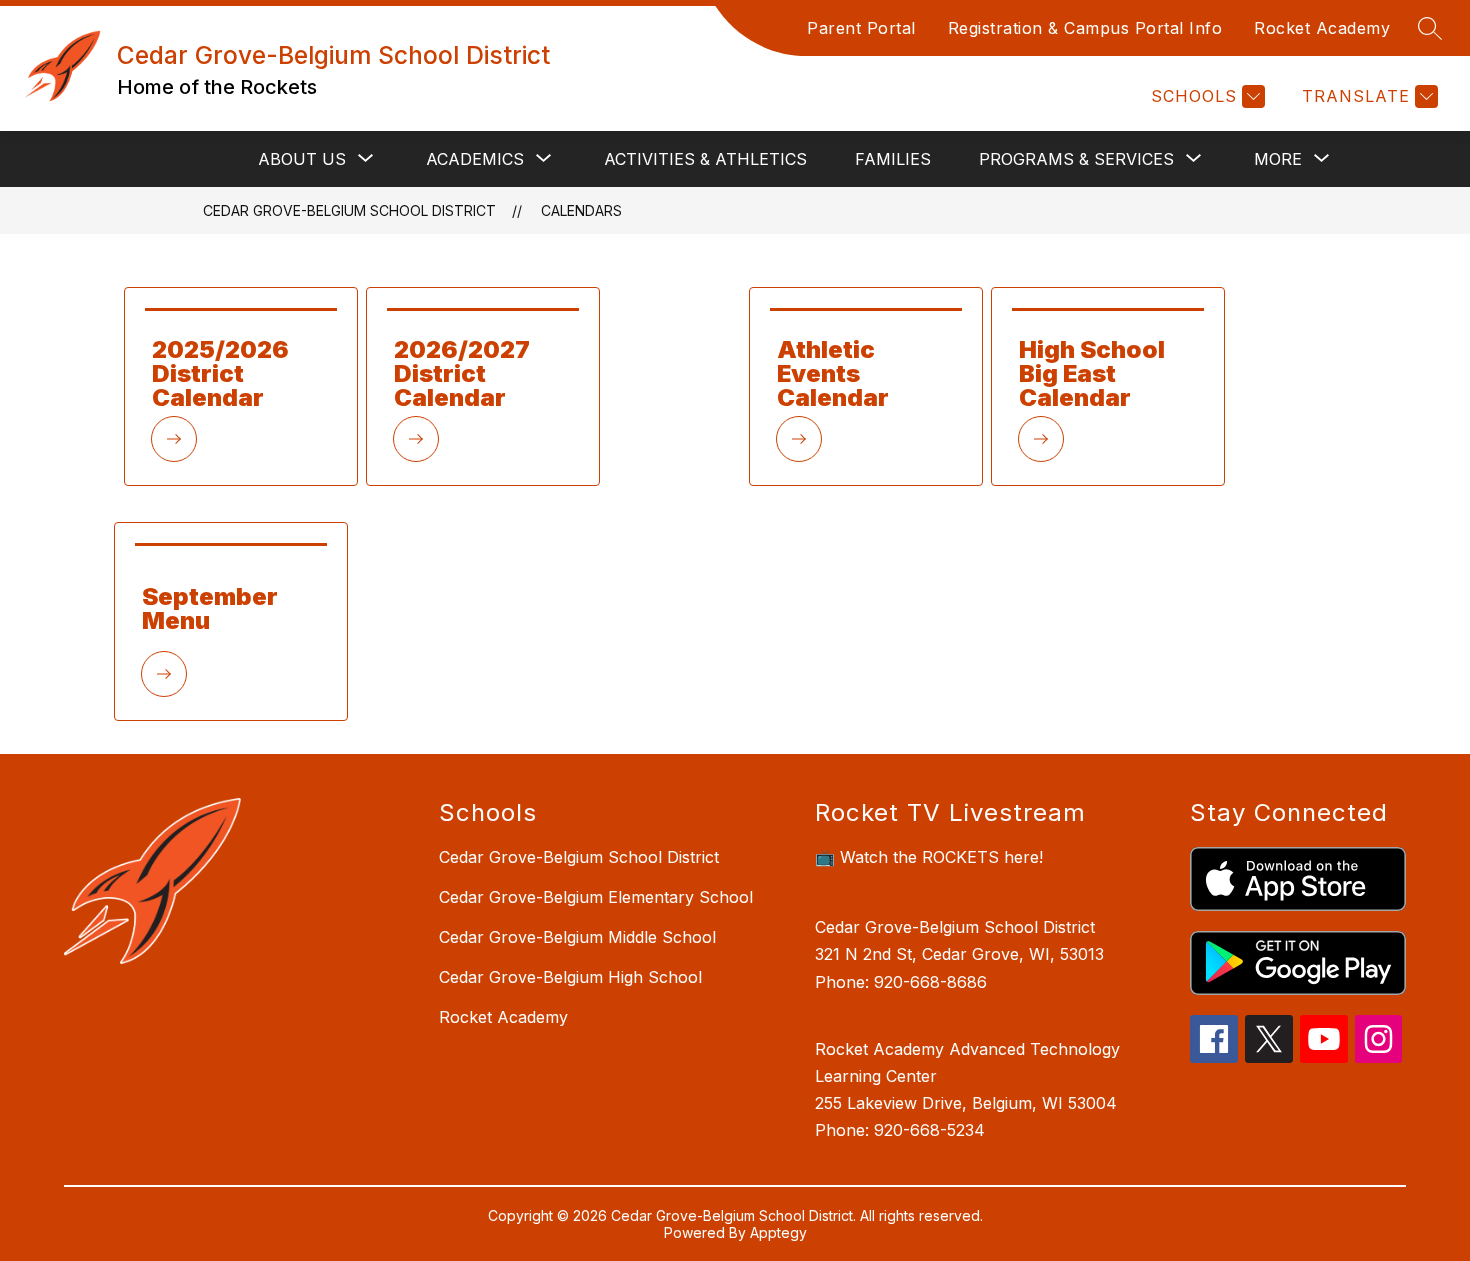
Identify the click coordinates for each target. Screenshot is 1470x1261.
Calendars (581, 210)
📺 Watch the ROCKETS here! (929, 857)
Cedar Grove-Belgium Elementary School (596, 897)
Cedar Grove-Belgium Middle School (577, 937)
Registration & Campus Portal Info (1085, 28)
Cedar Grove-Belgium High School (570, 977)
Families (893, 159)
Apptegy (778, 1232)
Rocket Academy (1322, 28)
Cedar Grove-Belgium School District (349, 210)
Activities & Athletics (705, 159)
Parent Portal (861, 28)
